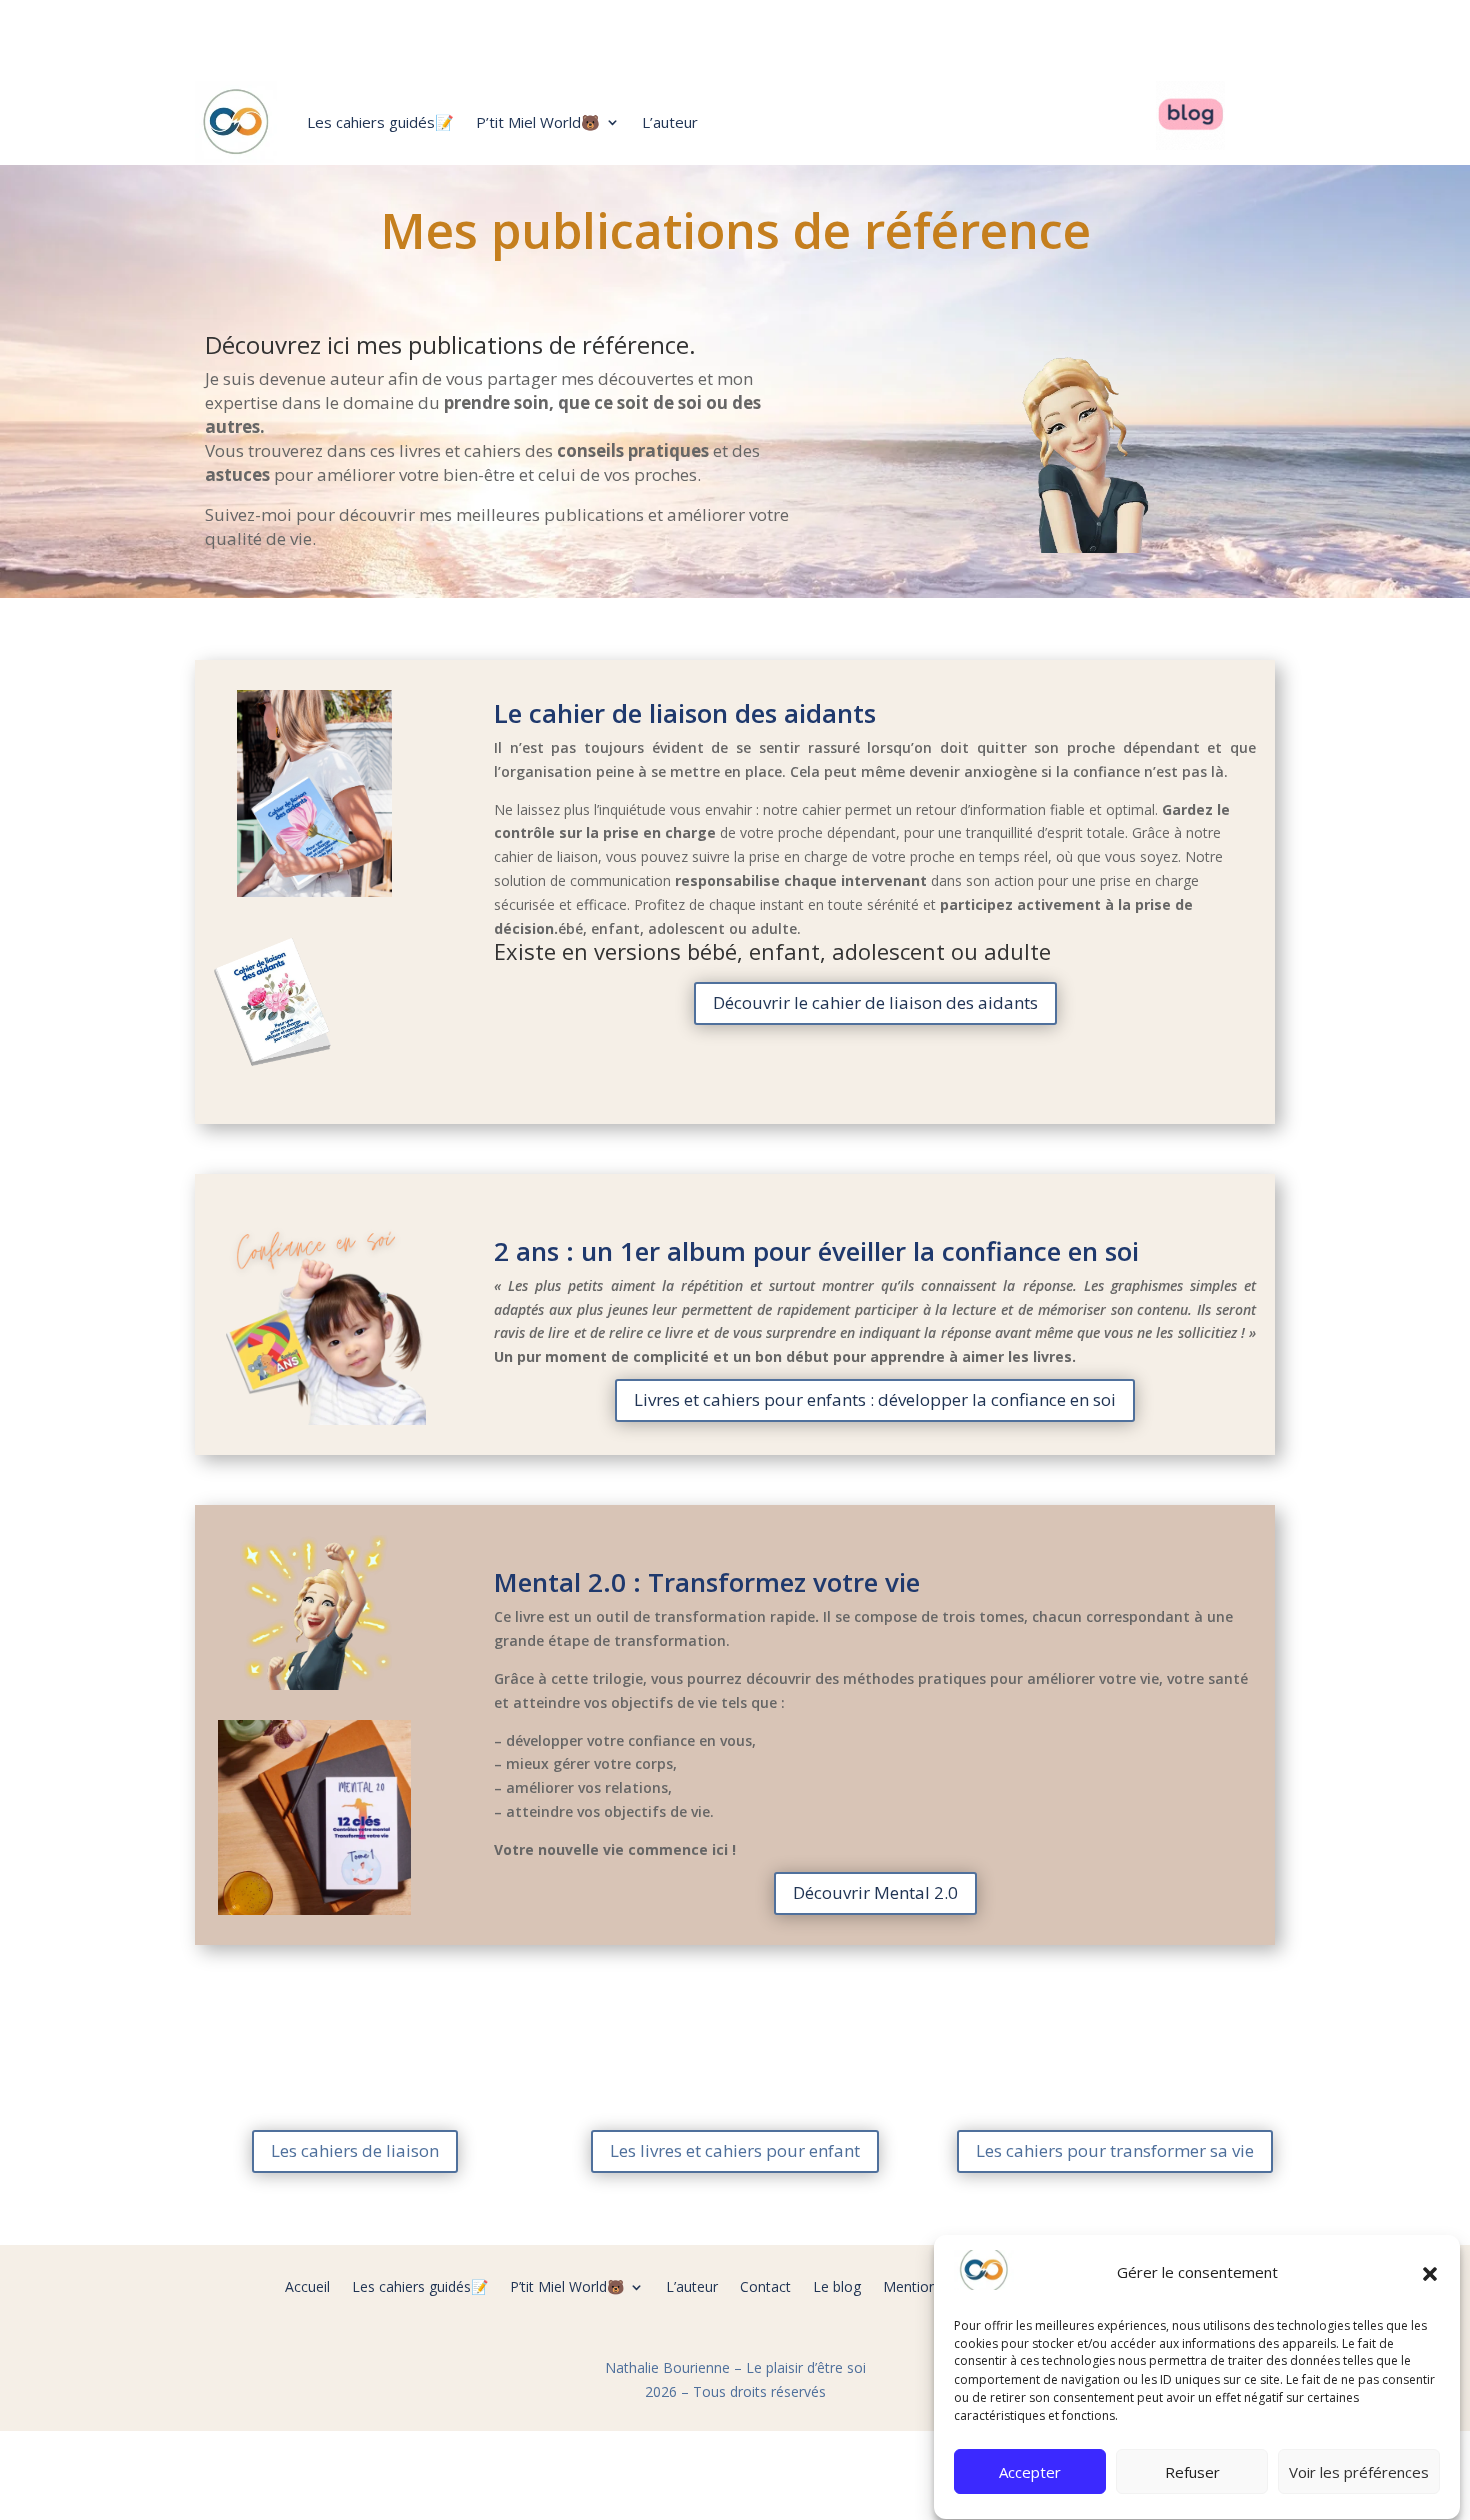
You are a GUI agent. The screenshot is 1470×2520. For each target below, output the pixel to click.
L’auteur (670, 122)
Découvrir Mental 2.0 (875, 1892)
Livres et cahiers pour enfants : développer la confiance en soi (875, 1399)
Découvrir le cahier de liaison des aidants (875, 1002)
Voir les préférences (1359, 2473)
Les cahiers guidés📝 (380, 122)
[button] (1430, 2274)
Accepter (1030, 2473)
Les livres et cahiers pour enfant (735, 2150)
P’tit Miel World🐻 (538, 122)
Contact (765, 2288)
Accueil (307, 2288)
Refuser (1192, 2473)
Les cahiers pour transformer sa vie (1115, 2150)
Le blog (837, 2288)
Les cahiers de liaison (355, 2150)
